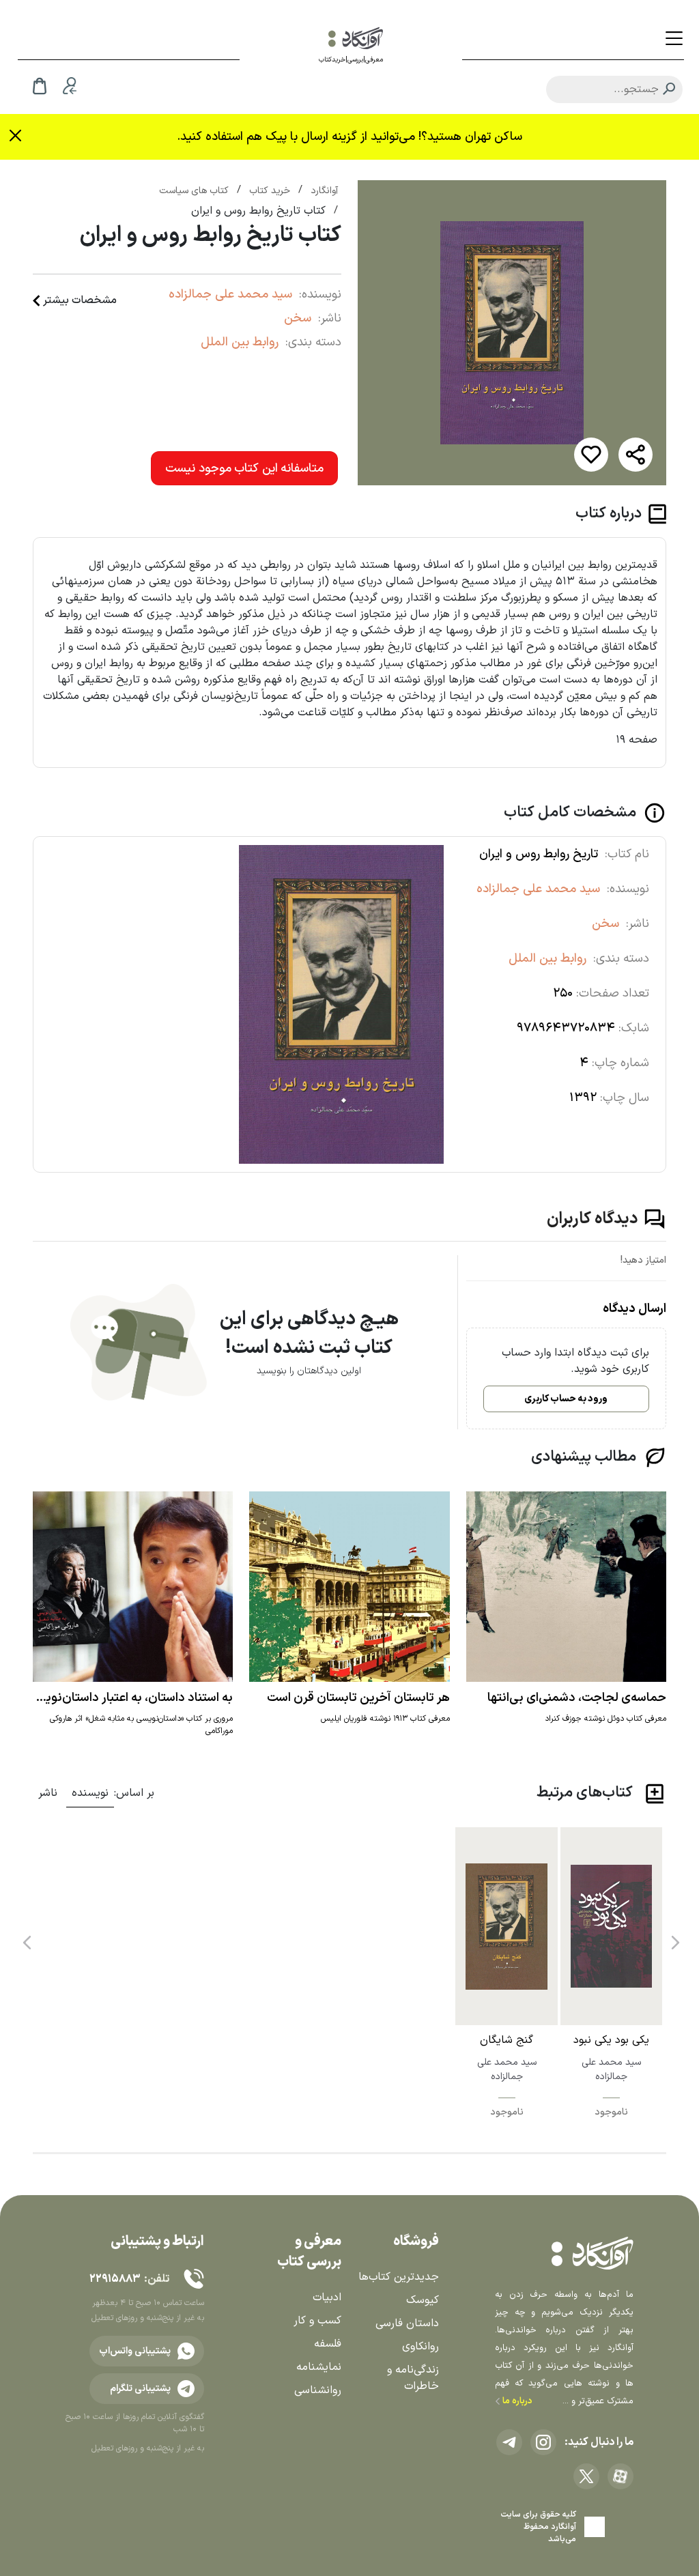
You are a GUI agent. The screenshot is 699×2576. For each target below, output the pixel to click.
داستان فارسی (407, 2323)
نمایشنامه (319, 2367)
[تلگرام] (509, 2442)
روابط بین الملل (240, 342)
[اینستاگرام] (543, 2442)
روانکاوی (420, 2347)
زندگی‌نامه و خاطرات (413, 2378)
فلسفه (328, 2344)
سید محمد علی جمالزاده (230, 295)
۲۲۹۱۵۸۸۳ (115, 2279)
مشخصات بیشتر (80, 300)
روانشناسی (318, 2390)
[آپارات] (620, 2476)
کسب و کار (317, 2321)
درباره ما (516, 2401)
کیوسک (423, 2300)
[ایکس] (586, 2476)
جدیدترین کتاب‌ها (399, 2277)
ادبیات (327, 2298)
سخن (298, 318)
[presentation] (674, 1937)
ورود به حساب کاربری (566, 1399)
